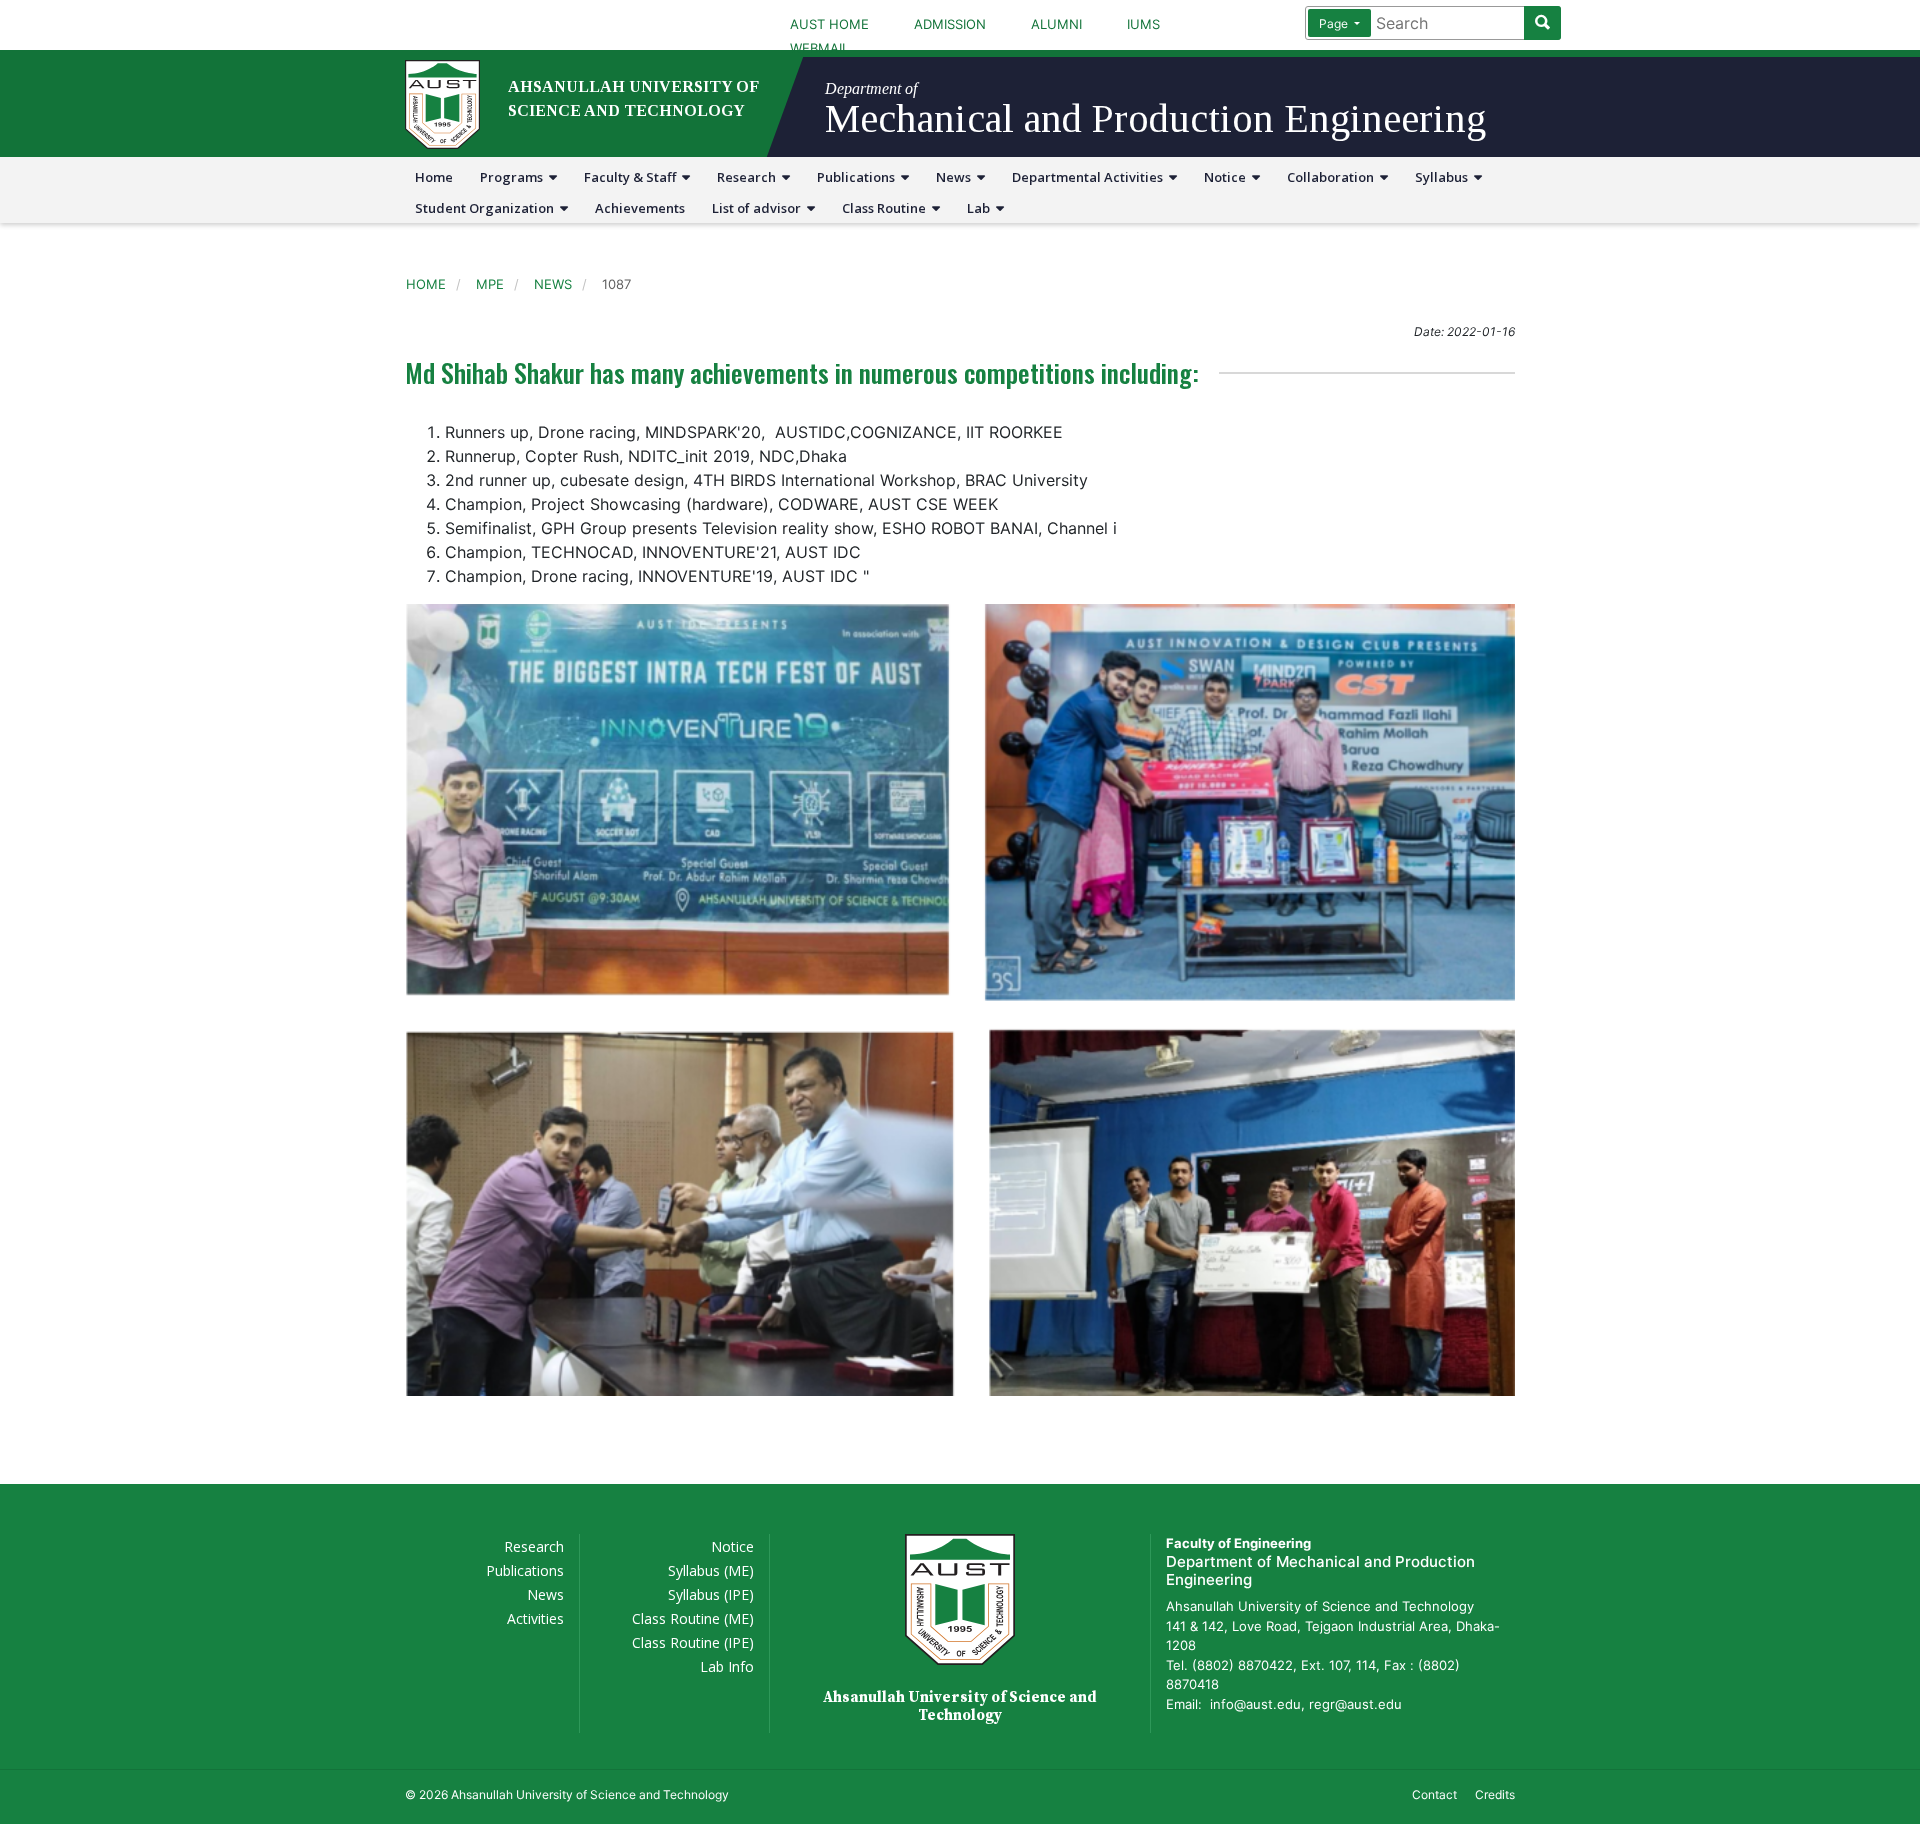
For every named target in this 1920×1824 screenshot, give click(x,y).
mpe (490, 284)
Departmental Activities (1090, 177)
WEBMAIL (819, 48)
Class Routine (887, 208)
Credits (1495, 1794)
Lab (981, 208)
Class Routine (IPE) (693, 1642)
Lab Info (727, 1666)
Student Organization (487, 208)
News (956, 177)
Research (749, 177)
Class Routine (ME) (693, 1618)
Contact (1434, 1794)
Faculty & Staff (633, 177)
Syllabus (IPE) (711, 1594)
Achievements (640, 208)
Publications (859, 177)
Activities (535, 1618)
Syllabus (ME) (711, 1570)
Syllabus (1444, 177)
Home (434, 177)
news (553, 284)
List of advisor (759, 208)
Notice (1228, 177)
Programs (514, 177)
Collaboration (1333, 177)
